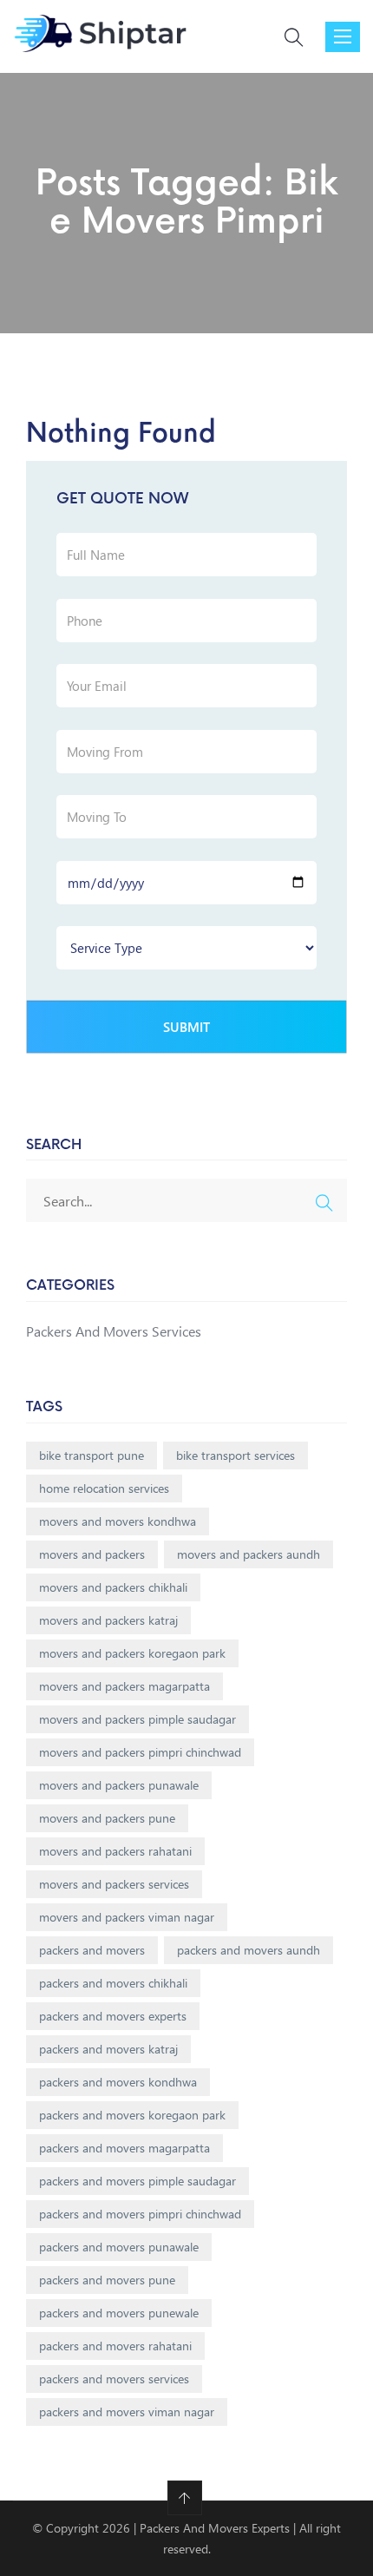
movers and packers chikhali (113, 1587)
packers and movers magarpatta (124, 2148)
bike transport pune (92, 1455)
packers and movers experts (113, 2016)
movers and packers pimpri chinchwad (140, 1752)
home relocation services (104, 1488)
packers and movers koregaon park (132, 2115)
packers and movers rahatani (115, 2346)
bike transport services (236, 1455)
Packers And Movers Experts (215, 2528)
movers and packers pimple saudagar (137, 1719)
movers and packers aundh (249, 1554)
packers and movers (92, 1950)
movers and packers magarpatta (124, 1686)
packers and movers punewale (119, 2313)
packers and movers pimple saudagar (137, 2181)
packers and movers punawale (119, 2247)
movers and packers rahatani (115, 1851)
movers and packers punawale (119, 1785)
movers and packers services (114, 1884)
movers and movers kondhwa (118, 1521)
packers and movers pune (107, 2280)
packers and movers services (114, 2379)
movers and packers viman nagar (127, 1917)
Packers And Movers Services (114, 1331)
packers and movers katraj (108, 2049)
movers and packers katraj (108, 1620)
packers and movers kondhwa (118, 2082)
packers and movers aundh (249, 1950)
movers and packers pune (107, 1818)
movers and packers (92, 1554)
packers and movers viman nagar (127, 2412)
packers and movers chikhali (113, 1983)
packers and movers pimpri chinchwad (140, 2214)
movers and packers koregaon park (132, 1653)
